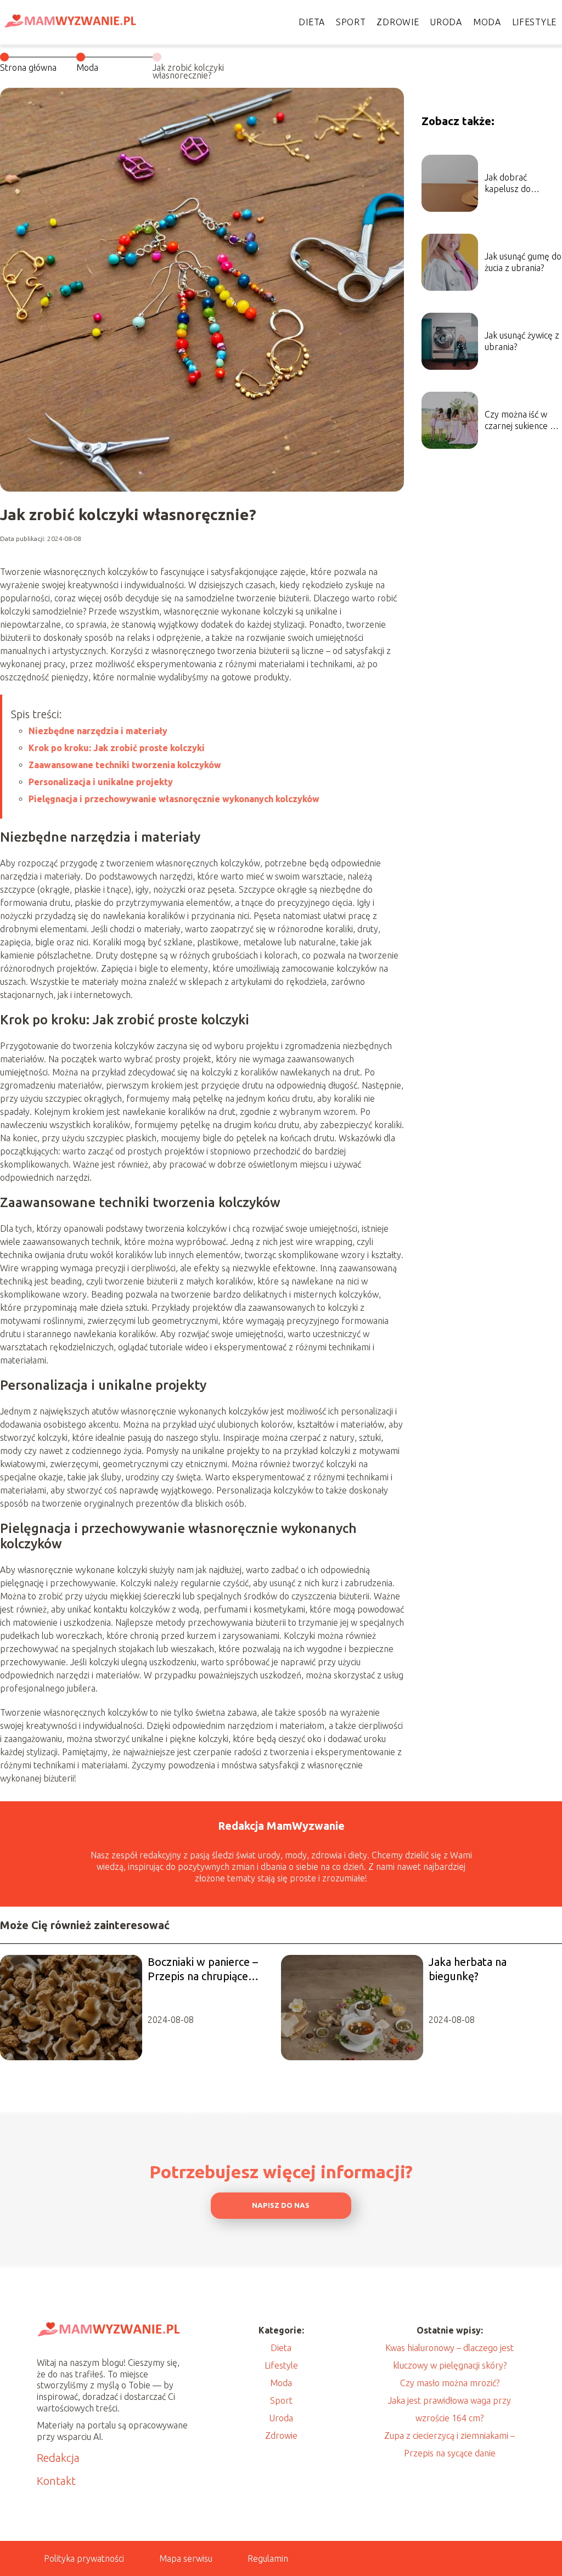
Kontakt (56, 2481)
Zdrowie (398, 22)
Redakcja (58, 2458)
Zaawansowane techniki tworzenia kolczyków (125, 765)
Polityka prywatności (84, 2558)
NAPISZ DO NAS (281, 2205)
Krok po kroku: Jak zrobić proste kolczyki (117, 748)
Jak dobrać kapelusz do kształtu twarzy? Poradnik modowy (520, 184)
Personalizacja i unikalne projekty (101, 782)
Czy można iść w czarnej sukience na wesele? (522, 421)
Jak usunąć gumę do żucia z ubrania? (523, 262)
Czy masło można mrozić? (450, 2383)
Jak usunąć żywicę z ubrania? (522, 341)
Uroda (446, 22)
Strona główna (28, 67)
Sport (351, 22)
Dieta (312, 22)
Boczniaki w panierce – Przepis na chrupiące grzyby (203, 1969)
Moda (487, 22)
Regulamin (268, 2558)
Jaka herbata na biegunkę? (468, 1969)
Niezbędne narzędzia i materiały (98, 731)
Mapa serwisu (186, 2558)
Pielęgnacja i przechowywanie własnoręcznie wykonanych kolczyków (174, 799)
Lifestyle (534, 22)
